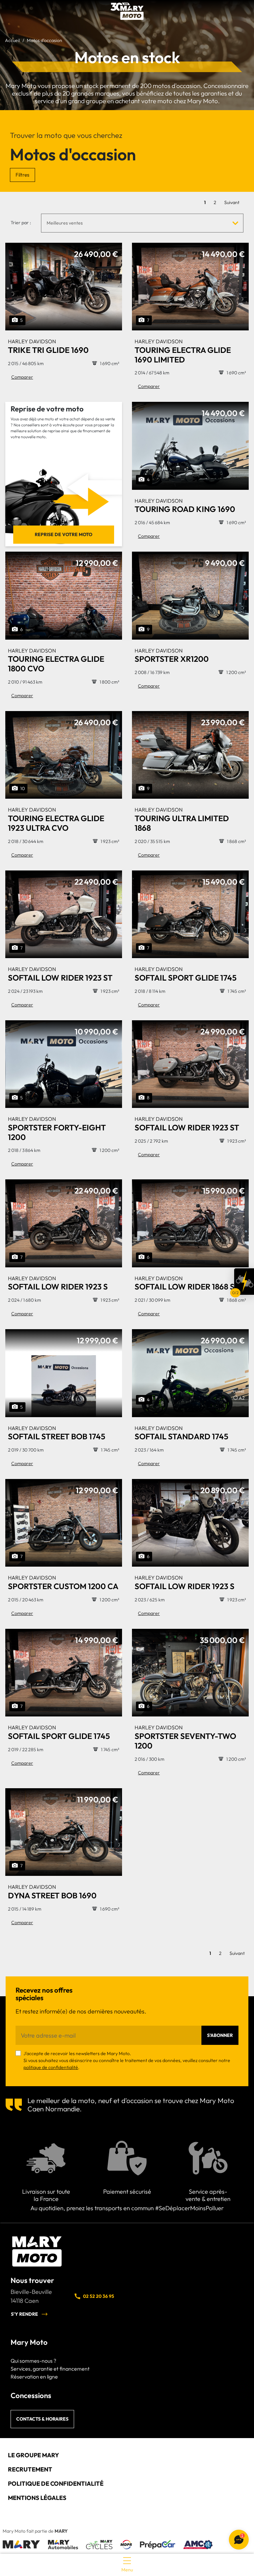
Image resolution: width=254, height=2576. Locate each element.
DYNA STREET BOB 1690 (52, 1892)
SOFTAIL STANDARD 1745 (181, 1433)
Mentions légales (37, 2498)
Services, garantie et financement (50, 2369)
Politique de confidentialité (56, 2484)
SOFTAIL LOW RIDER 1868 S (185, 1283)
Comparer (22, 377)
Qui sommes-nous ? (33, 2361)
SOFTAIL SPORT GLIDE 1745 (186, 974)
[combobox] (142, 223)
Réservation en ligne (34, 2377)
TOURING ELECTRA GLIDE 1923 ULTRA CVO (56, 820)
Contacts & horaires (42, 2419)
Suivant (232, 202)
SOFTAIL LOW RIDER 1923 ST (60, 974)
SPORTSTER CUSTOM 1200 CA (63, 1583)
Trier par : (21, 223)
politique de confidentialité (51, 2067)
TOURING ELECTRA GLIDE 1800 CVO (56, 660)
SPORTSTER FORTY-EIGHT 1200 (57, 1129)
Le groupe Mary (33, 2455)
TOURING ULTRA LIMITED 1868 (182, 820)
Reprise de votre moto (63, 534)
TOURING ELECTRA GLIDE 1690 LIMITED (183, 351)
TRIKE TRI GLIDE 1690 (48, 346)
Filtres (22, 175)
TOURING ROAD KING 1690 (185, 506)
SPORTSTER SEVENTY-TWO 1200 (185, 1737)
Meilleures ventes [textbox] (65, 223)
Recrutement (30, 2469)
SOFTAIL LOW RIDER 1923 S (58, 1283)
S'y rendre (24, 2314)
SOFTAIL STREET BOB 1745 (57, 1433)
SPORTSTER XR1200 (172, 656)
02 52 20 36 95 (99, 2296)
